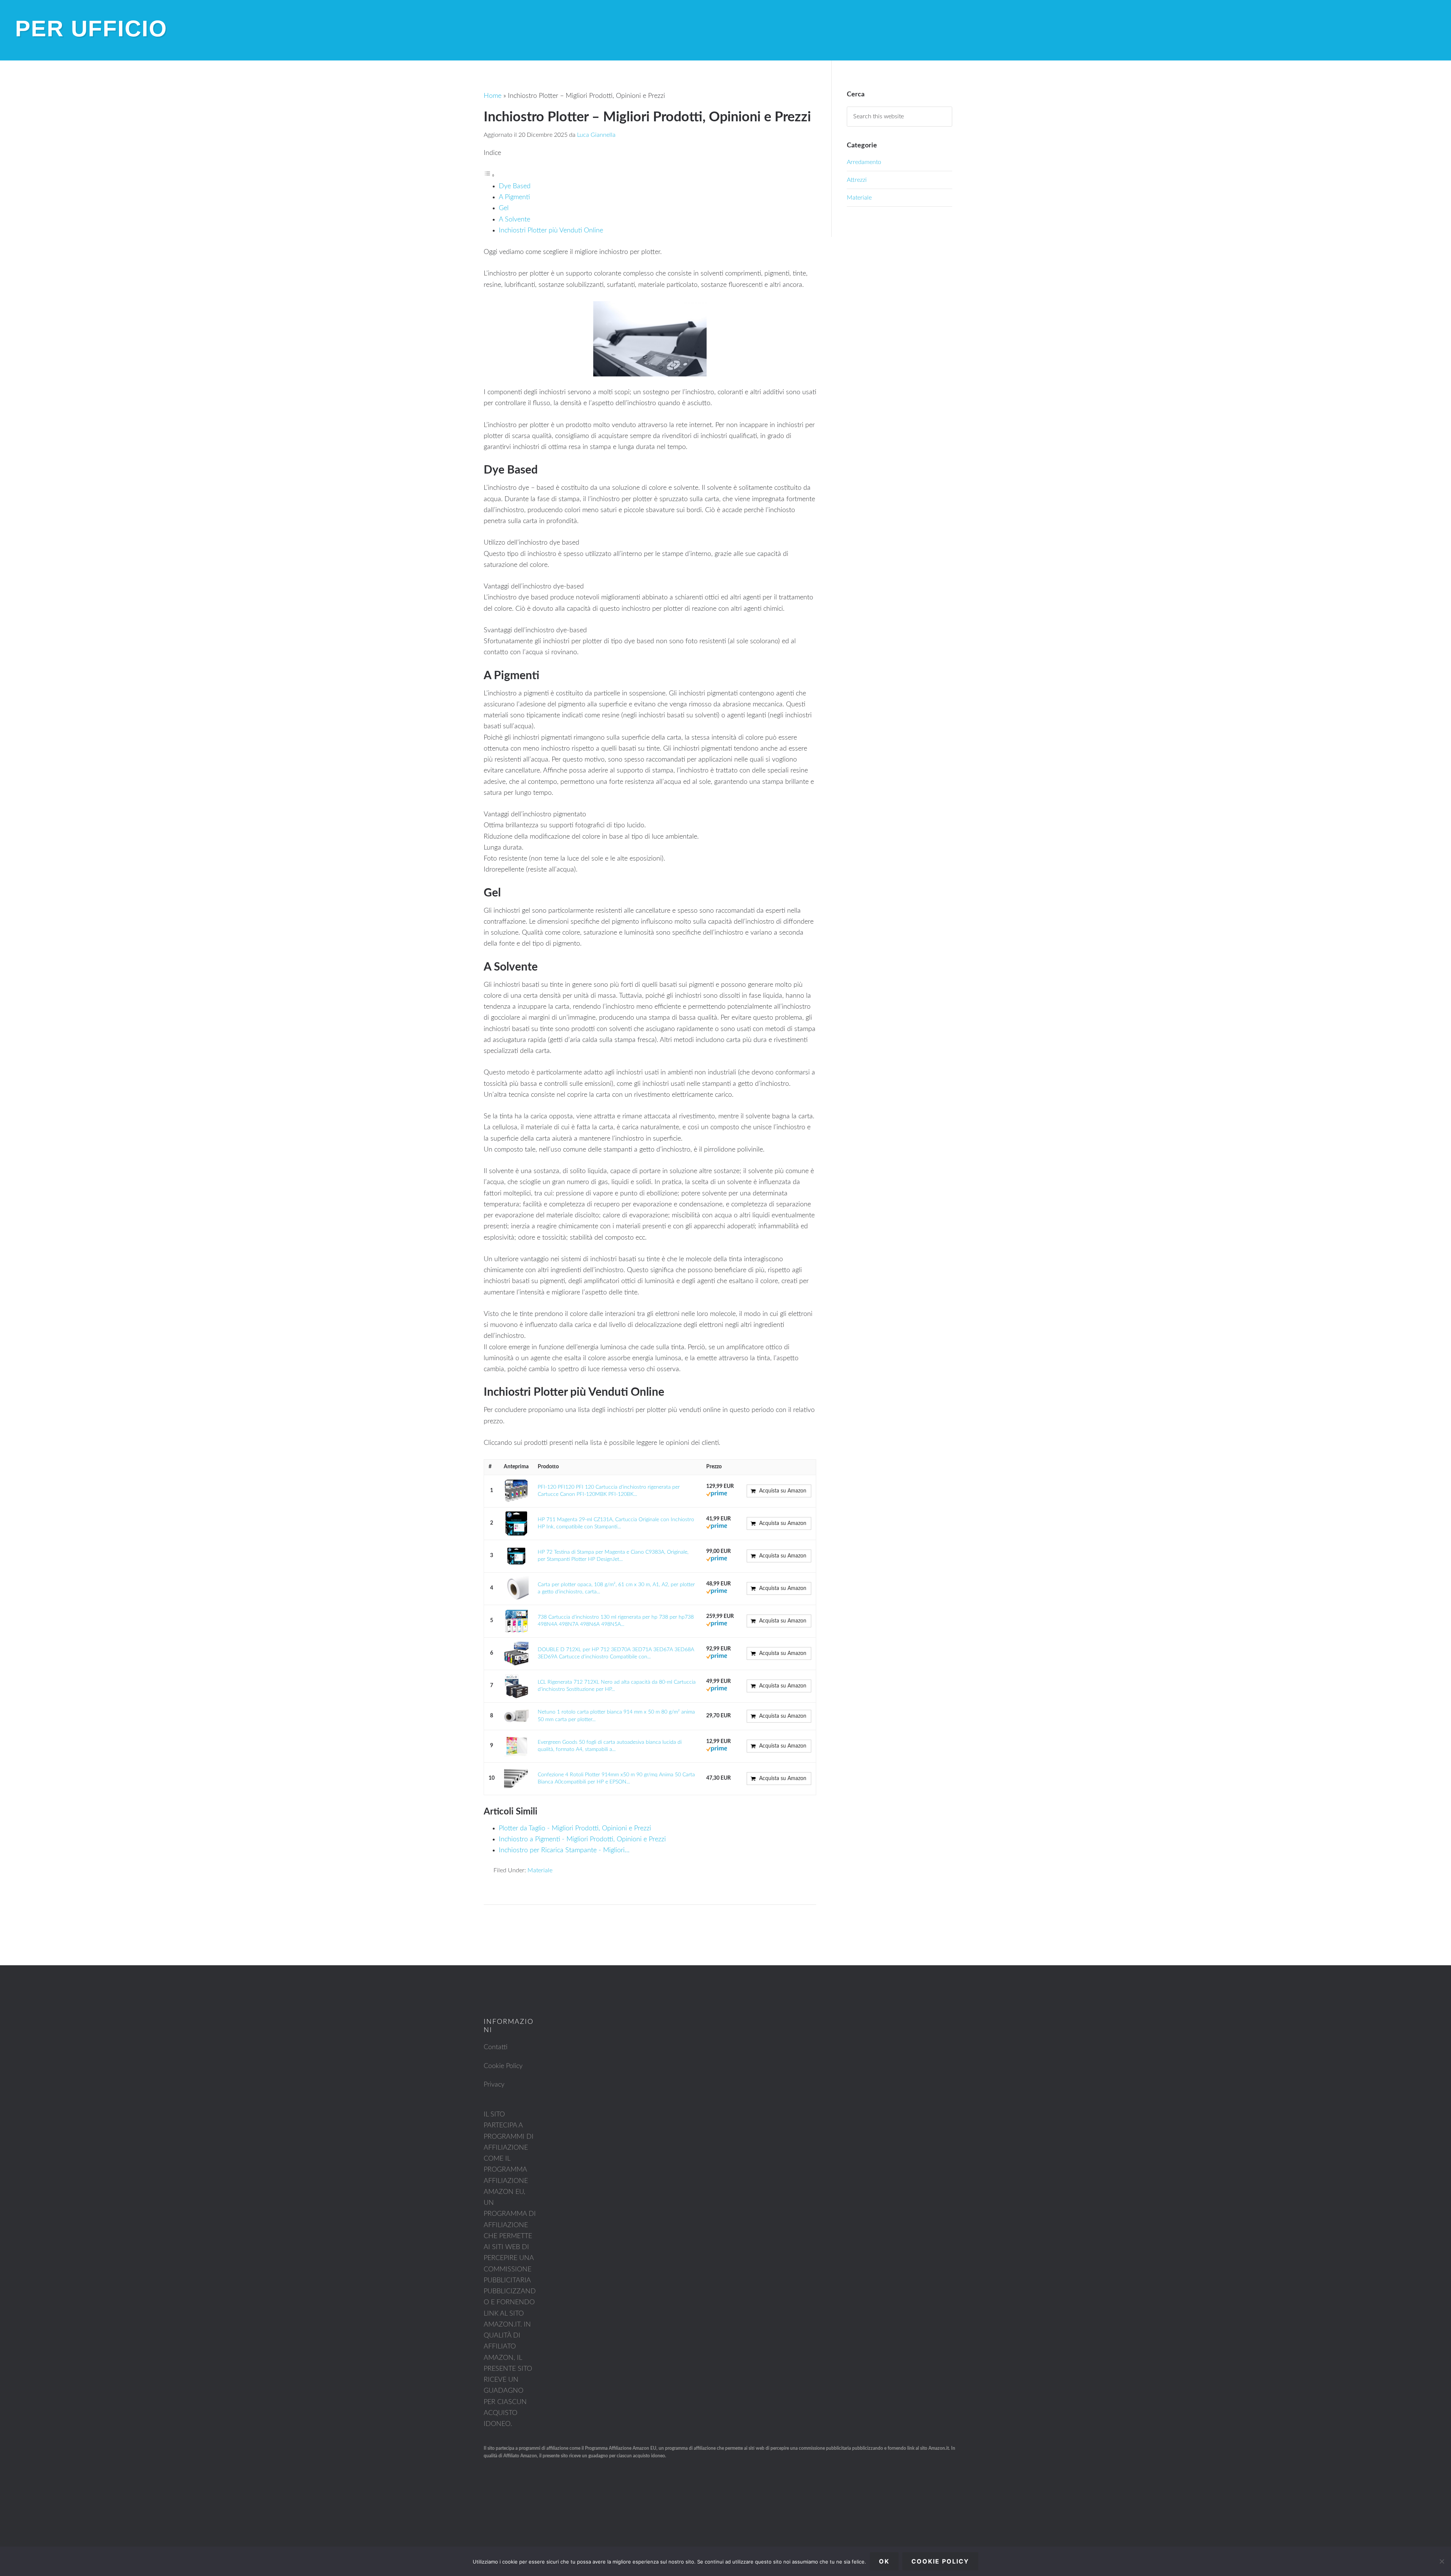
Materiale (540, 1870)
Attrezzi (857, 180)
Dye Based (515, 186)
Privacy (494, 2085)
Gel (504, 208)
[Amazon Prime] (717, 1495)
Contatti (496, 2047)
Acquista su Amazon (783, 1491)
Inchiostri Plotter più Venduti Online (551, 231)
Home (493, 96)
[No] (1442, 2561)
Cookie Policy (503, 2066)
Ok (884, 2561)
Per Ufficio (91, 29)
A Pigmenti (514, 197)
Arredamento (864, 162)
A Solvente (514, 220)
